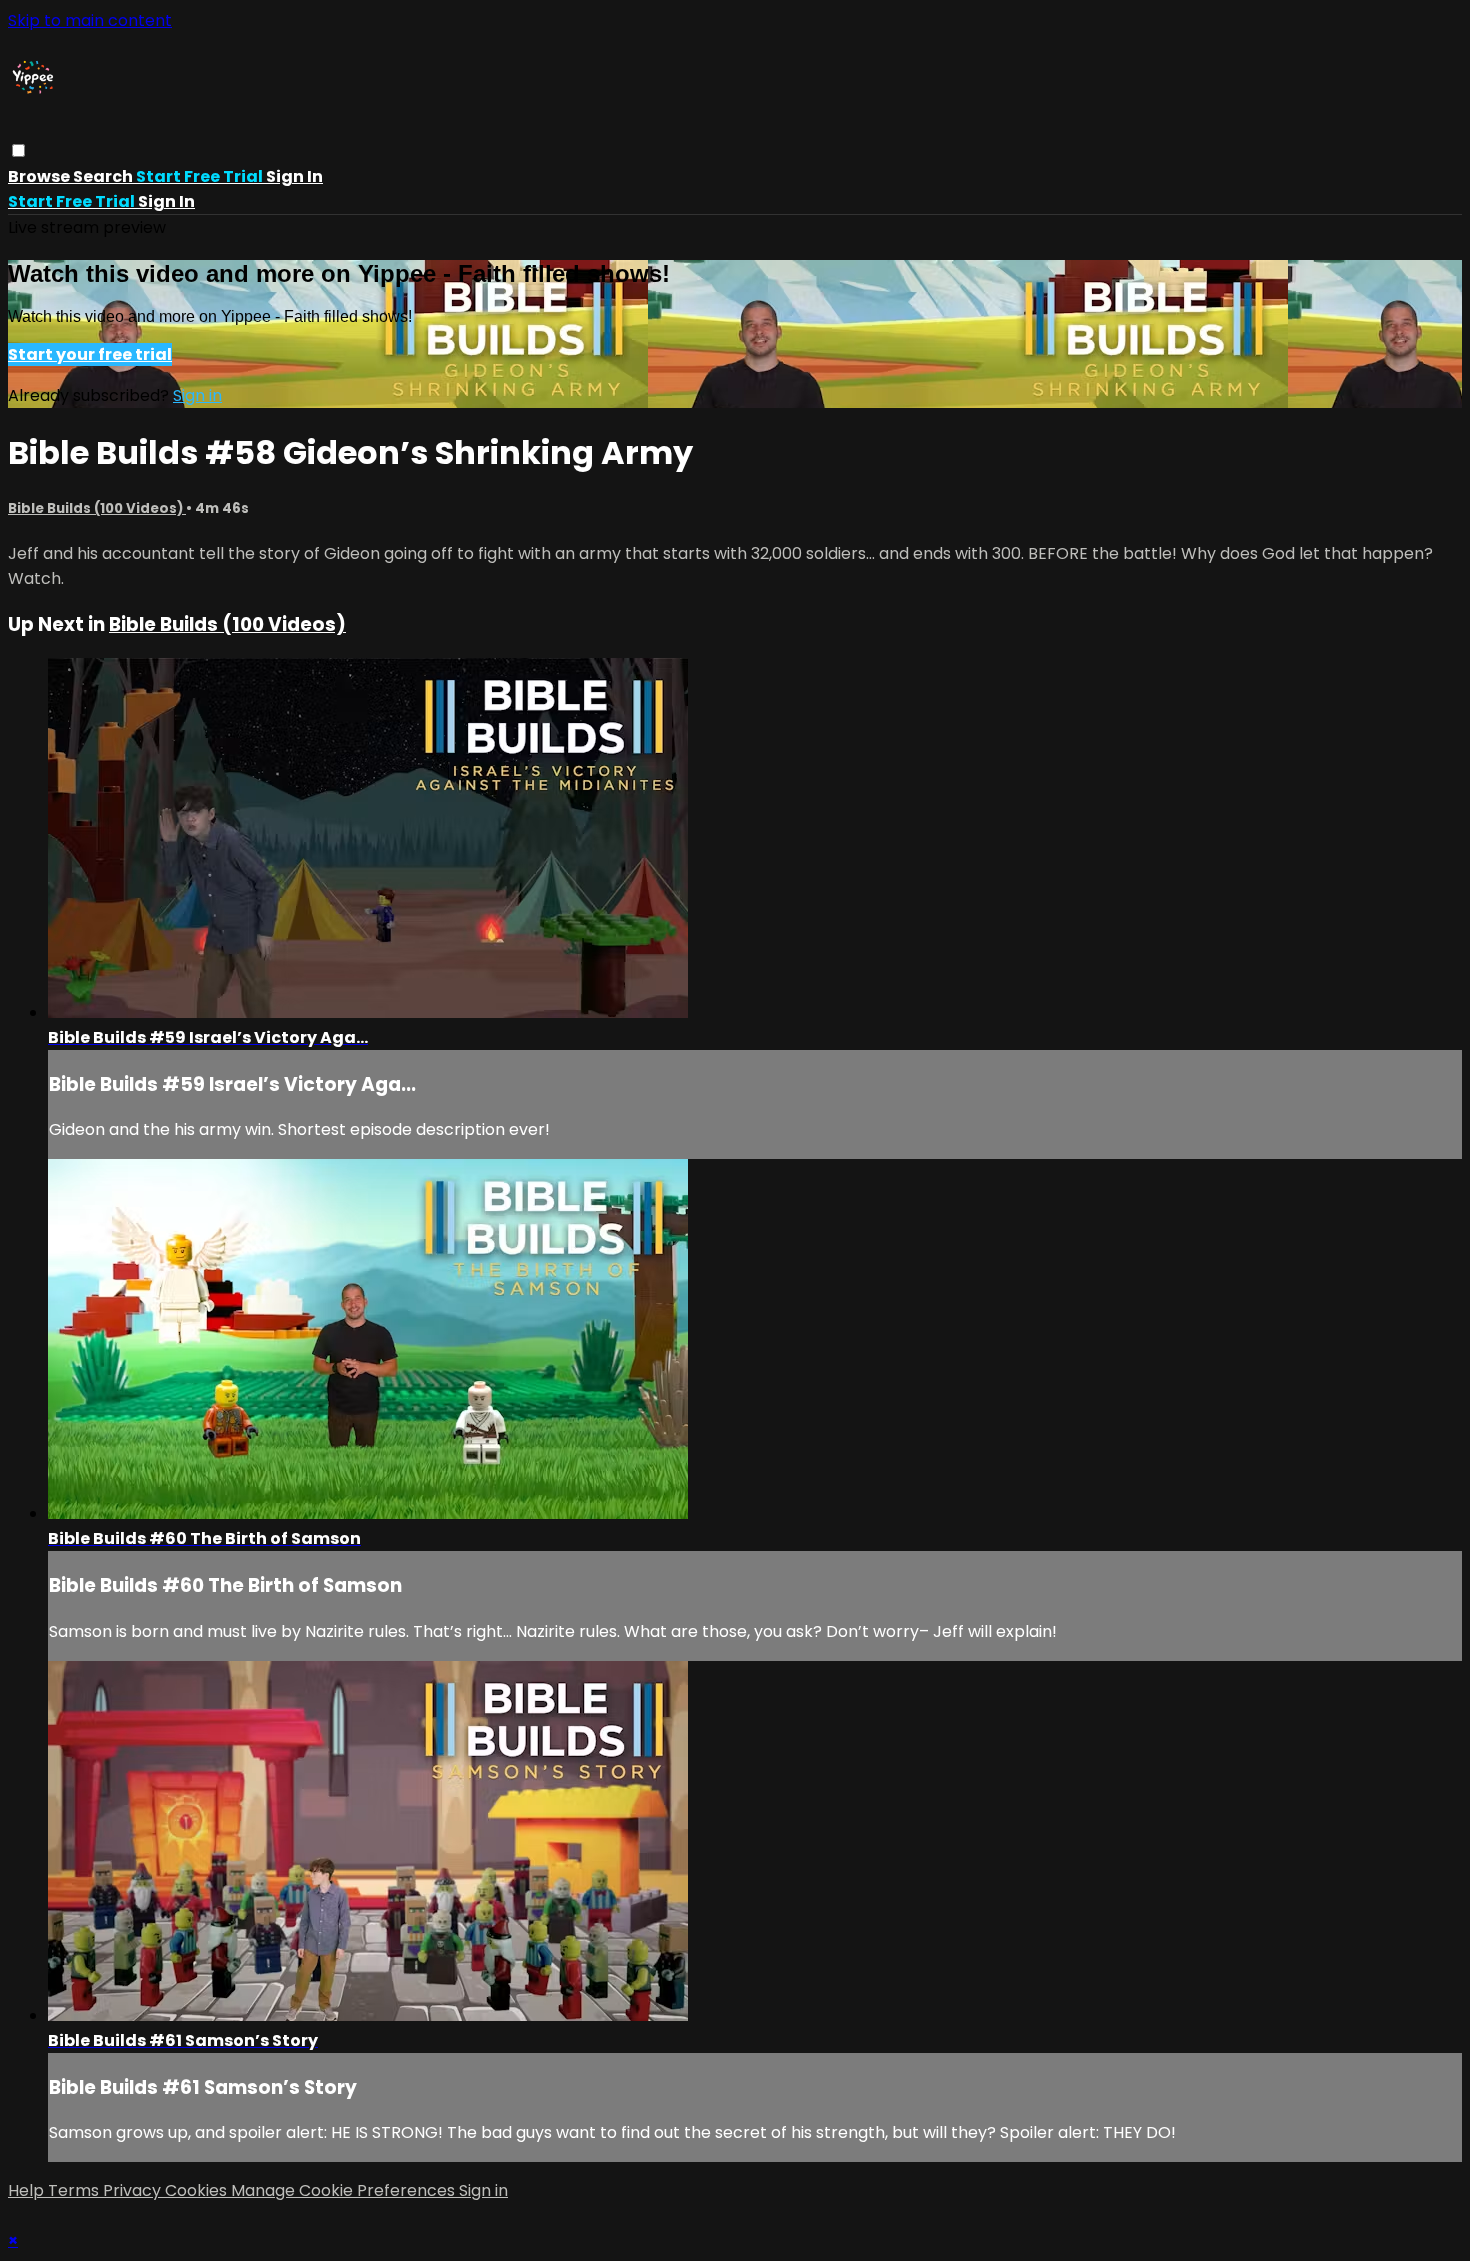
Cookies (198, 2190)
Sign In (166, 201)
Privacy (134, 2190)
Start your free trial (90, 354)
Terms (75, 2190)
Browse (40, 176)
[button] (18, 150)
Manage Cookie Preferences (345, 2190)
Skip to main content (90, 20)
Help (28, 2190)
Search (104, 176)
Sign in (294, 176)
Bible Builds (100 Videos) (97, 508)
